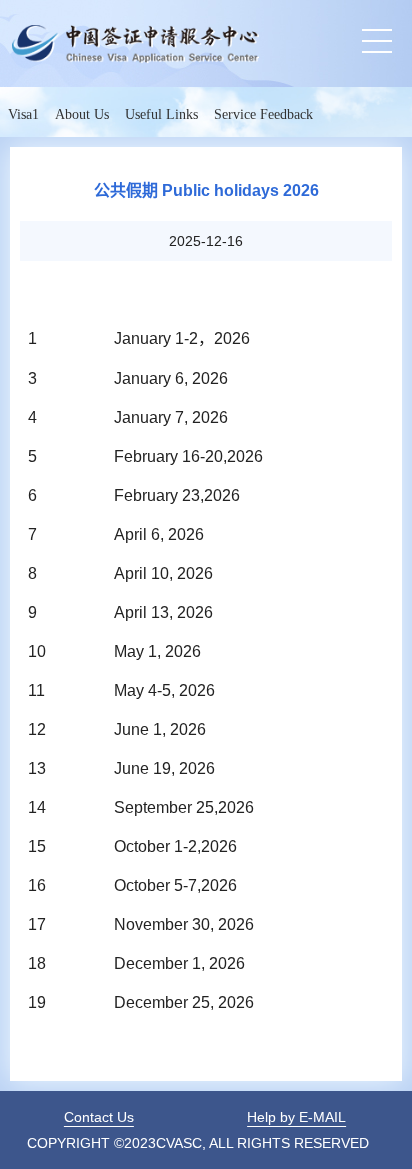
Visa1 (23, 114)
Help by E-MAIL (296, 1117)
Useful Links (161, 114)
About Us (82, 114)
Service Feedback (263, 114)
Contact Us (99, 1117)
